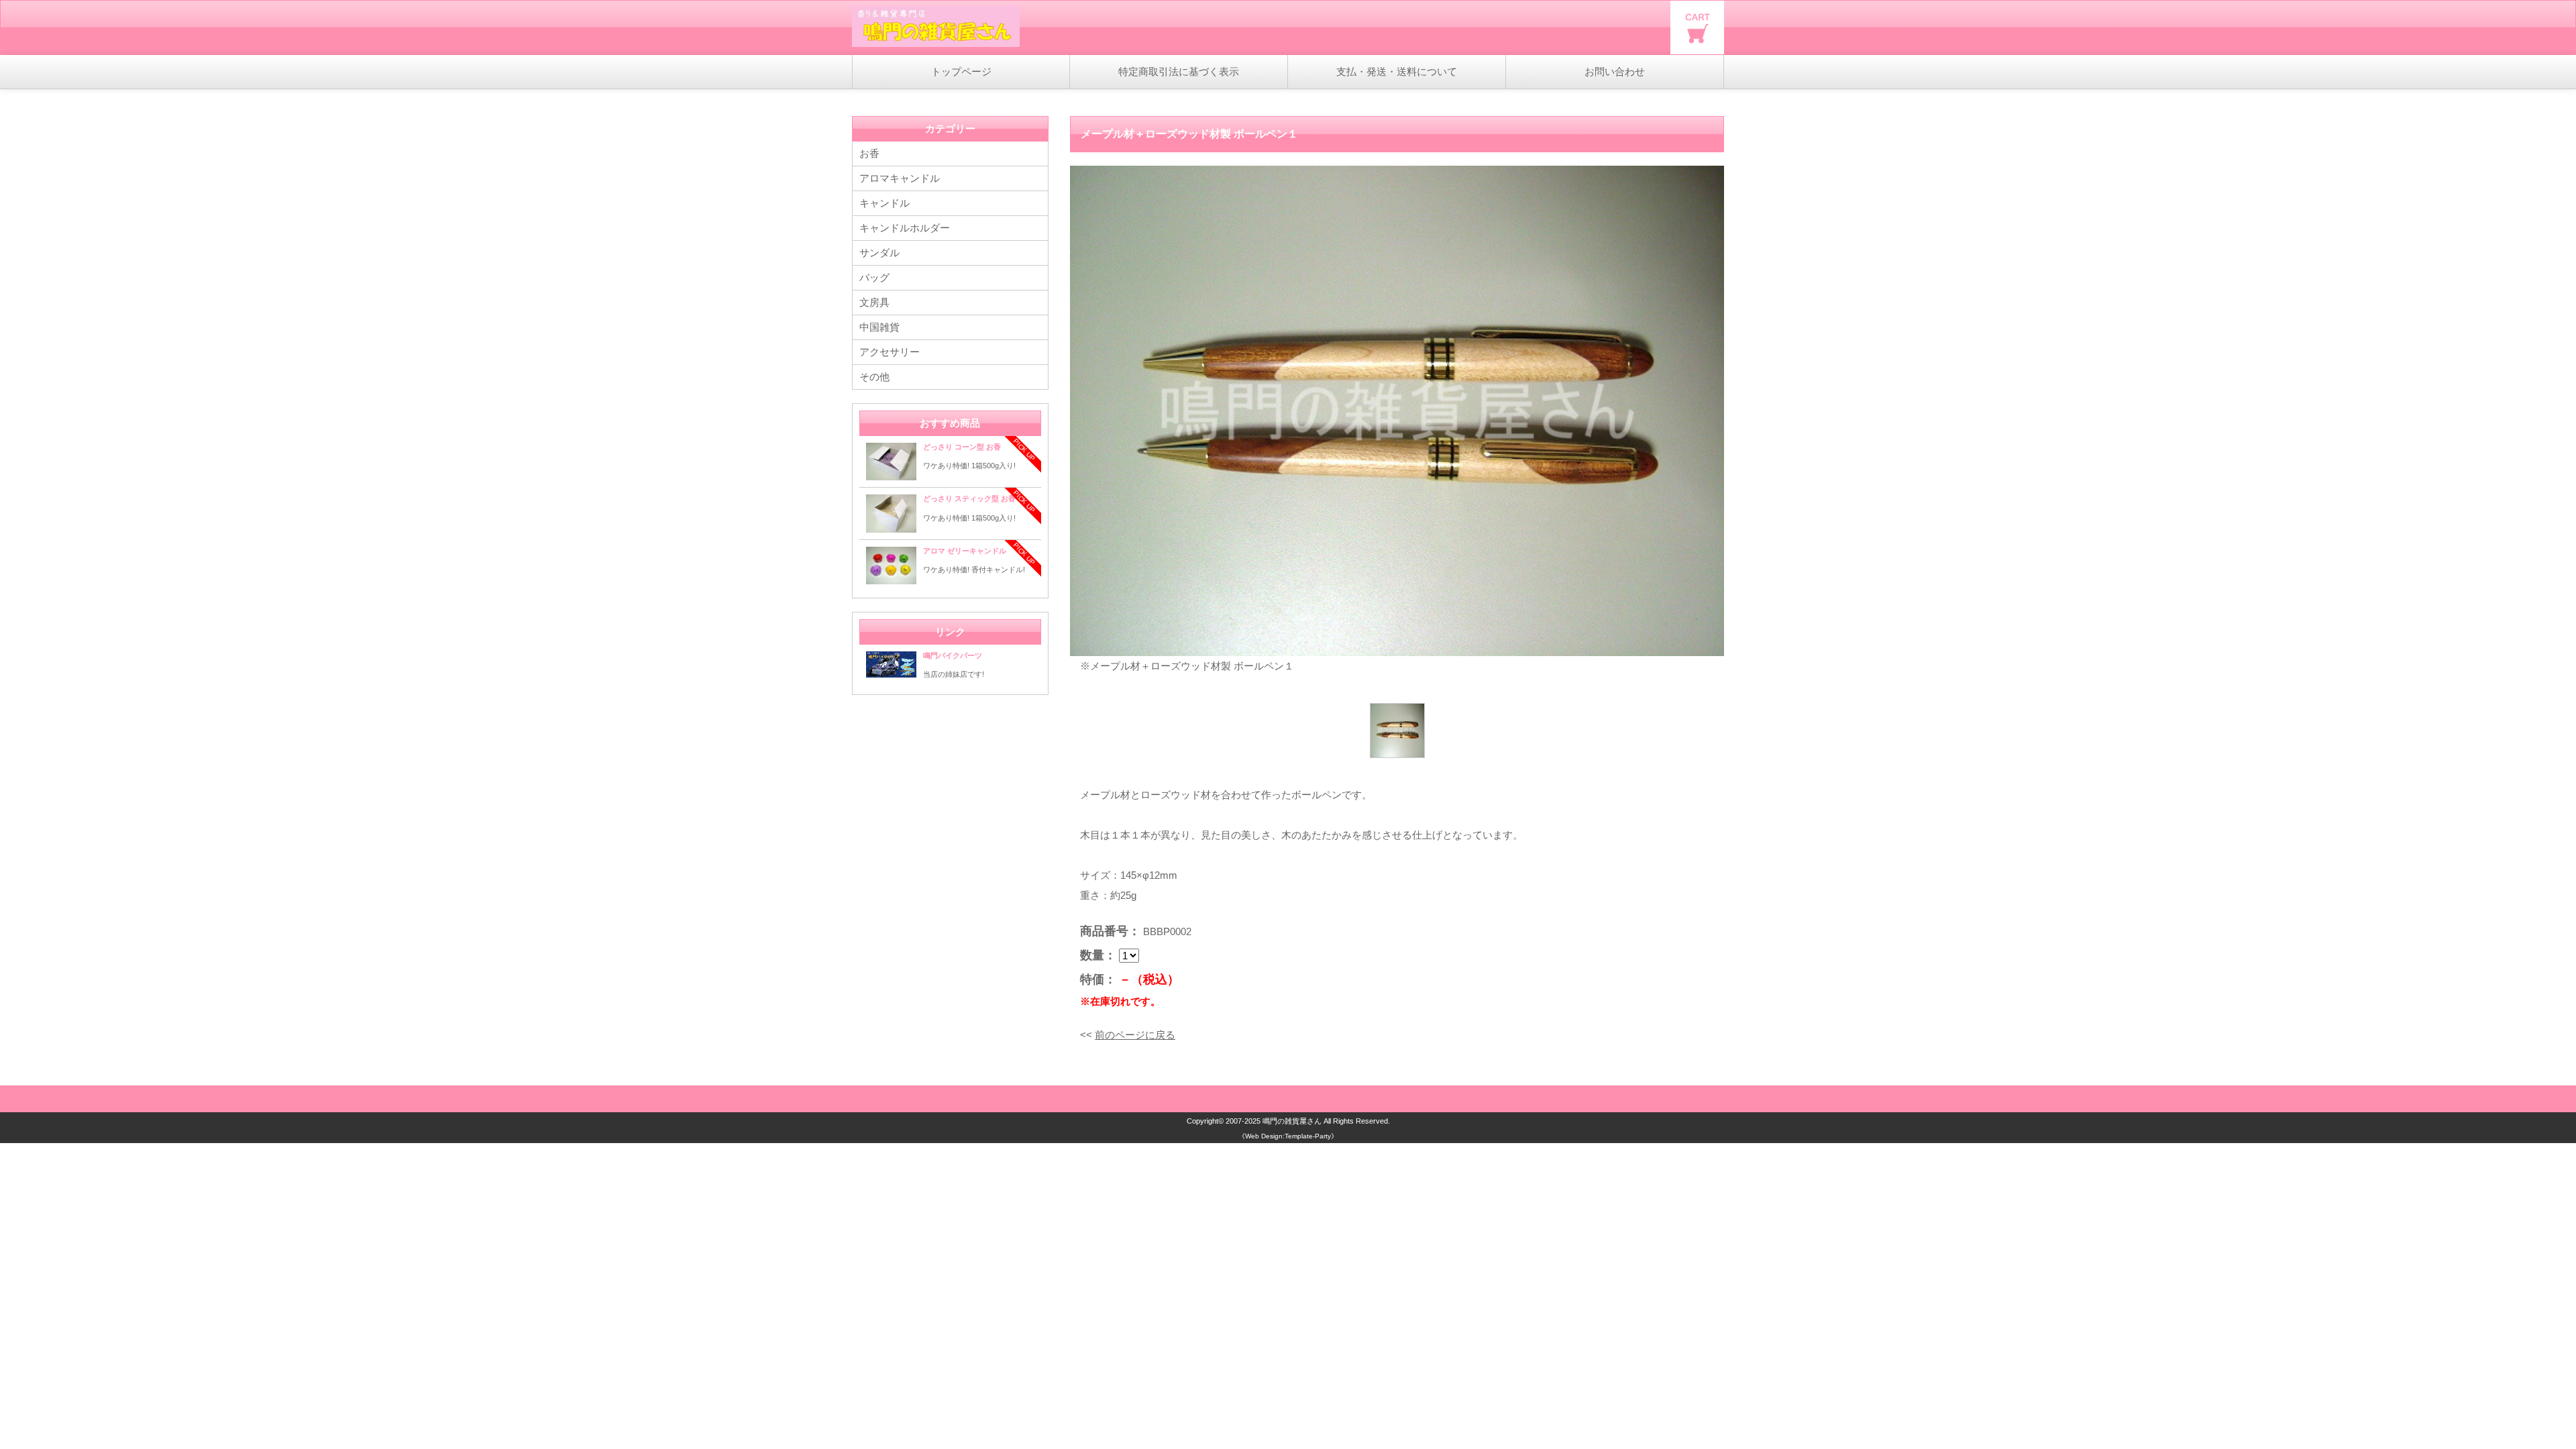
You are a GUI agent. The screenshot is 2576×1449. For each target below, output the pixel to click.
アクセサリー (890, 352)
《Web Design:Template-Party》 (1288, 1136)
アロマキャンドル (900, 178)
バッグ (874, 277)
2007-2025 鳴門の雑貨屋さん (1274, 1121)
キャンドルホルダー (905, 228)
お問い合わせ (1615, 71)
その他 (874, 377)
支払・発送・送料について (1397, 71)
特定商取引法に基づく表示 (1179, 71)
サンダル (879, 253)
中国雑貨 (879, 327)
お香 (869, 153)
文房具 (874, 302)
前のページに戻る (1135, 1035)
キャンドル (884, 203)
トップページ (961, 71)
